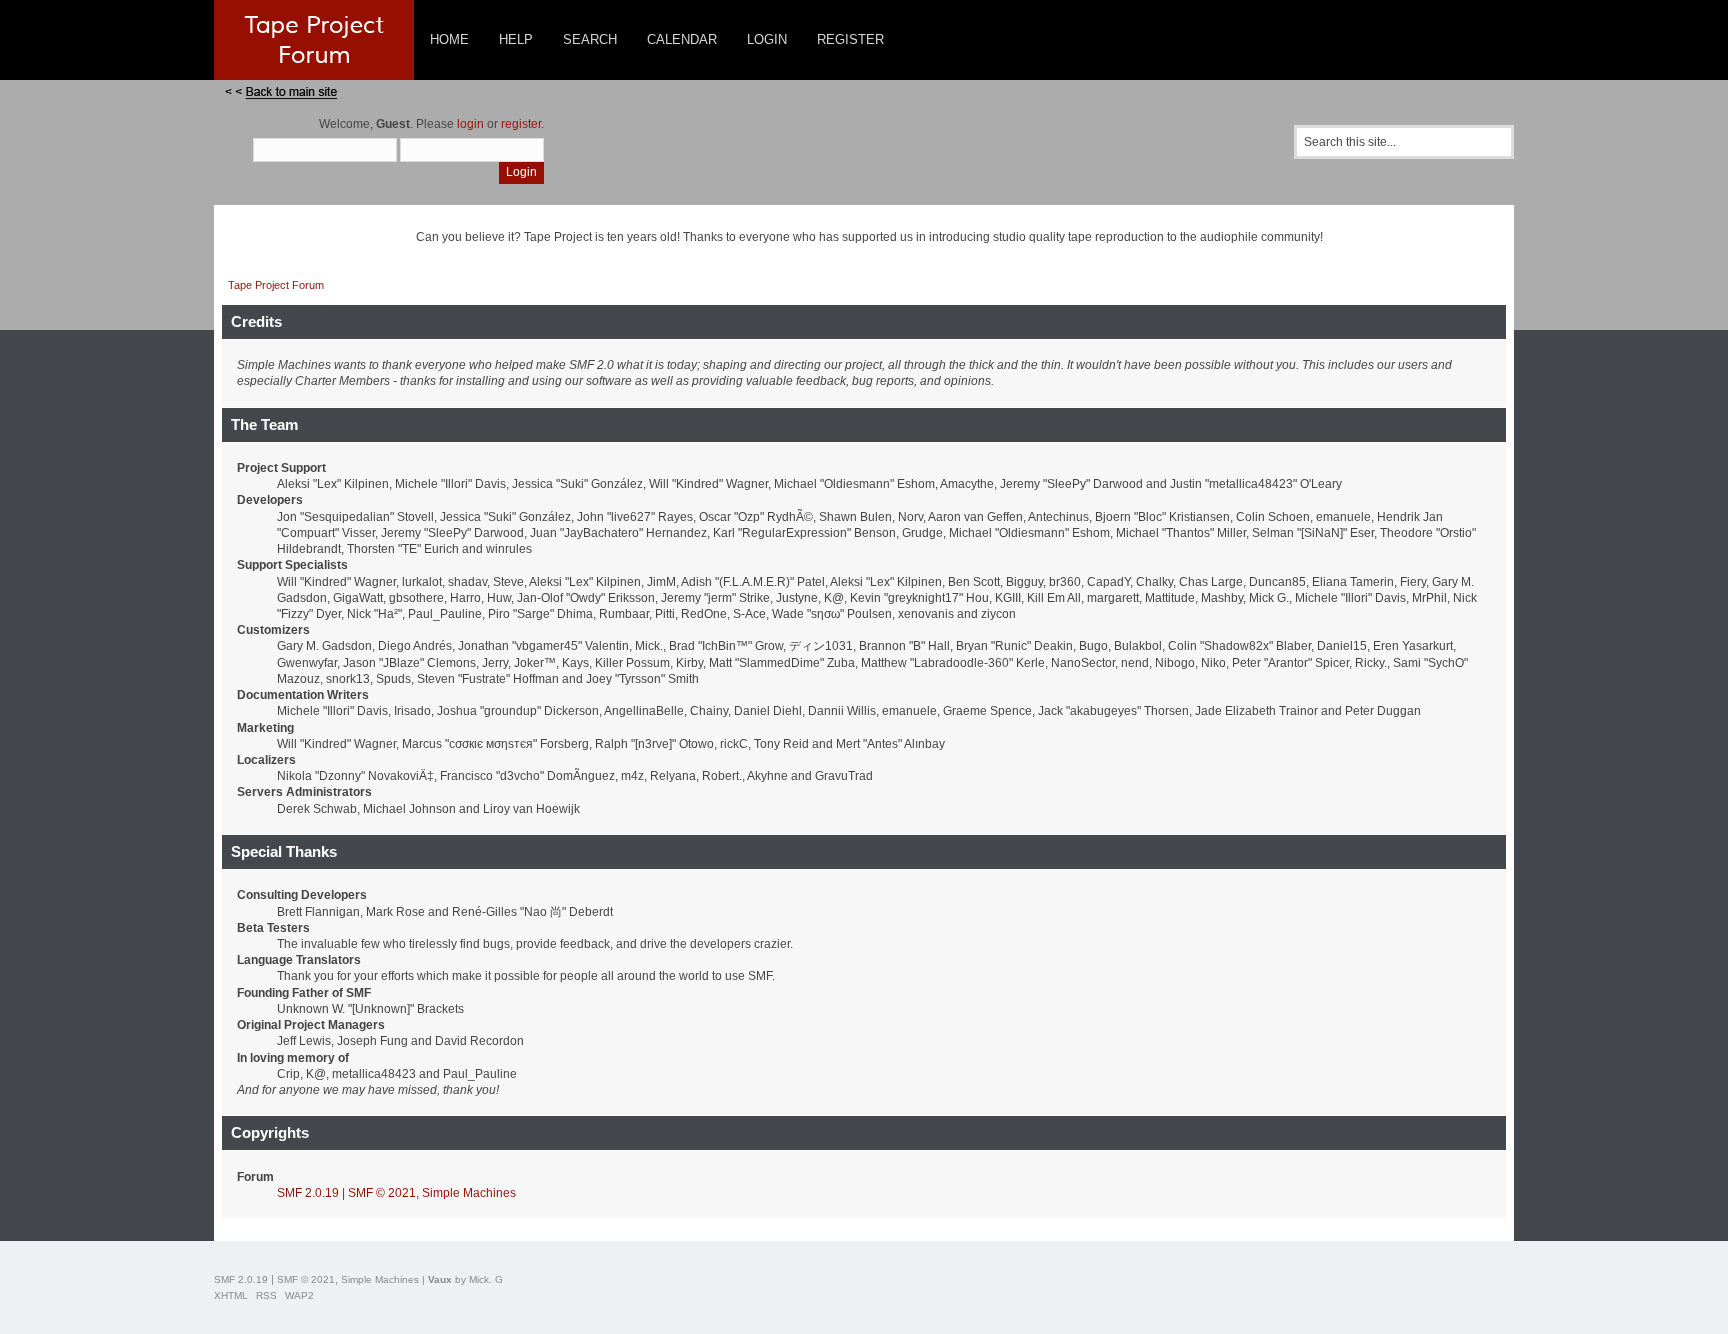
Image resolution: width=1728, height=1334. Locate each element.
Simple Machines (469, 1193)
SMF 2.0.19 (308, 1193)
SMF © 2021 (382, 1193)
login (470, 124)
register (521, 124)
